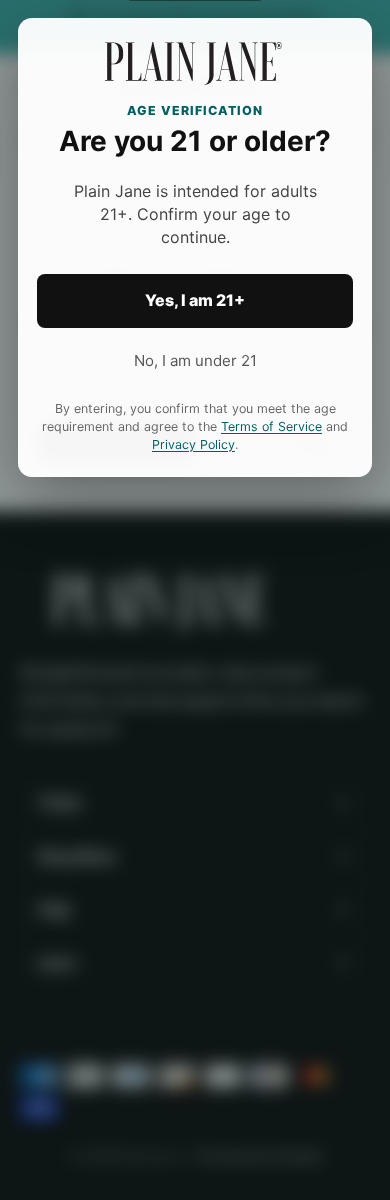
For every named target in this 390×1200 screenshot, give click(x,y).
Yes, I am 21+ (195, 300)
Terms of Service (271, 426)
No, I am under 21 (195, 360)
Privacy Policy (193, 444)
